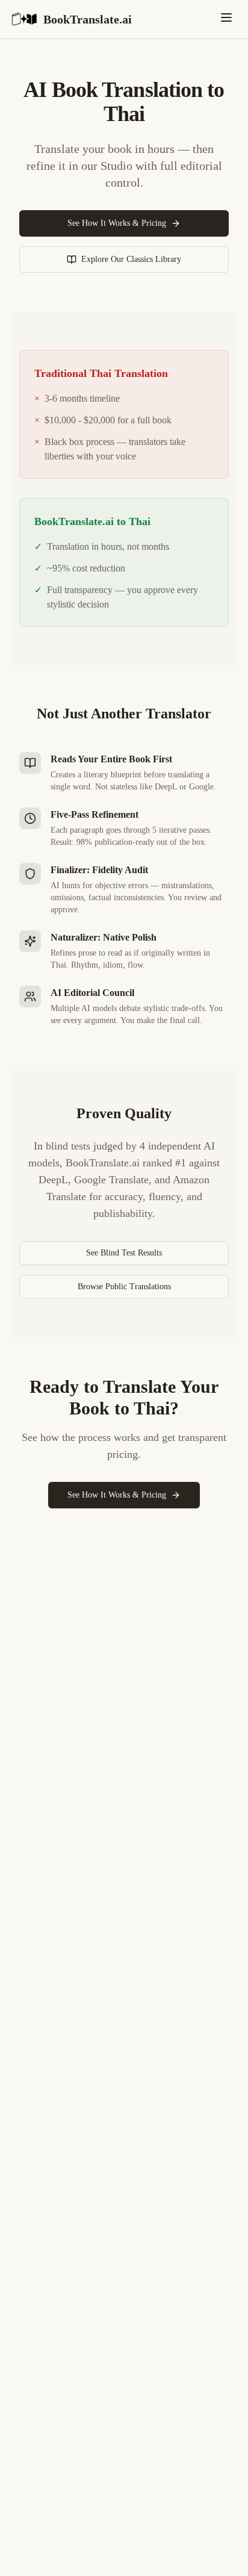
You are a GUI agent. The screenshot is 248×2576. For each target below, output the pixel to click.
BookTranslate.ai (88, 19)
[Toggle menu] (226, 17)
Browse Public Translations (124, 1286)
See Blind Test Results (124, 1253)
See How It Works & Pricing (117, 223)
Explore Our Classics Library (131, 259)
